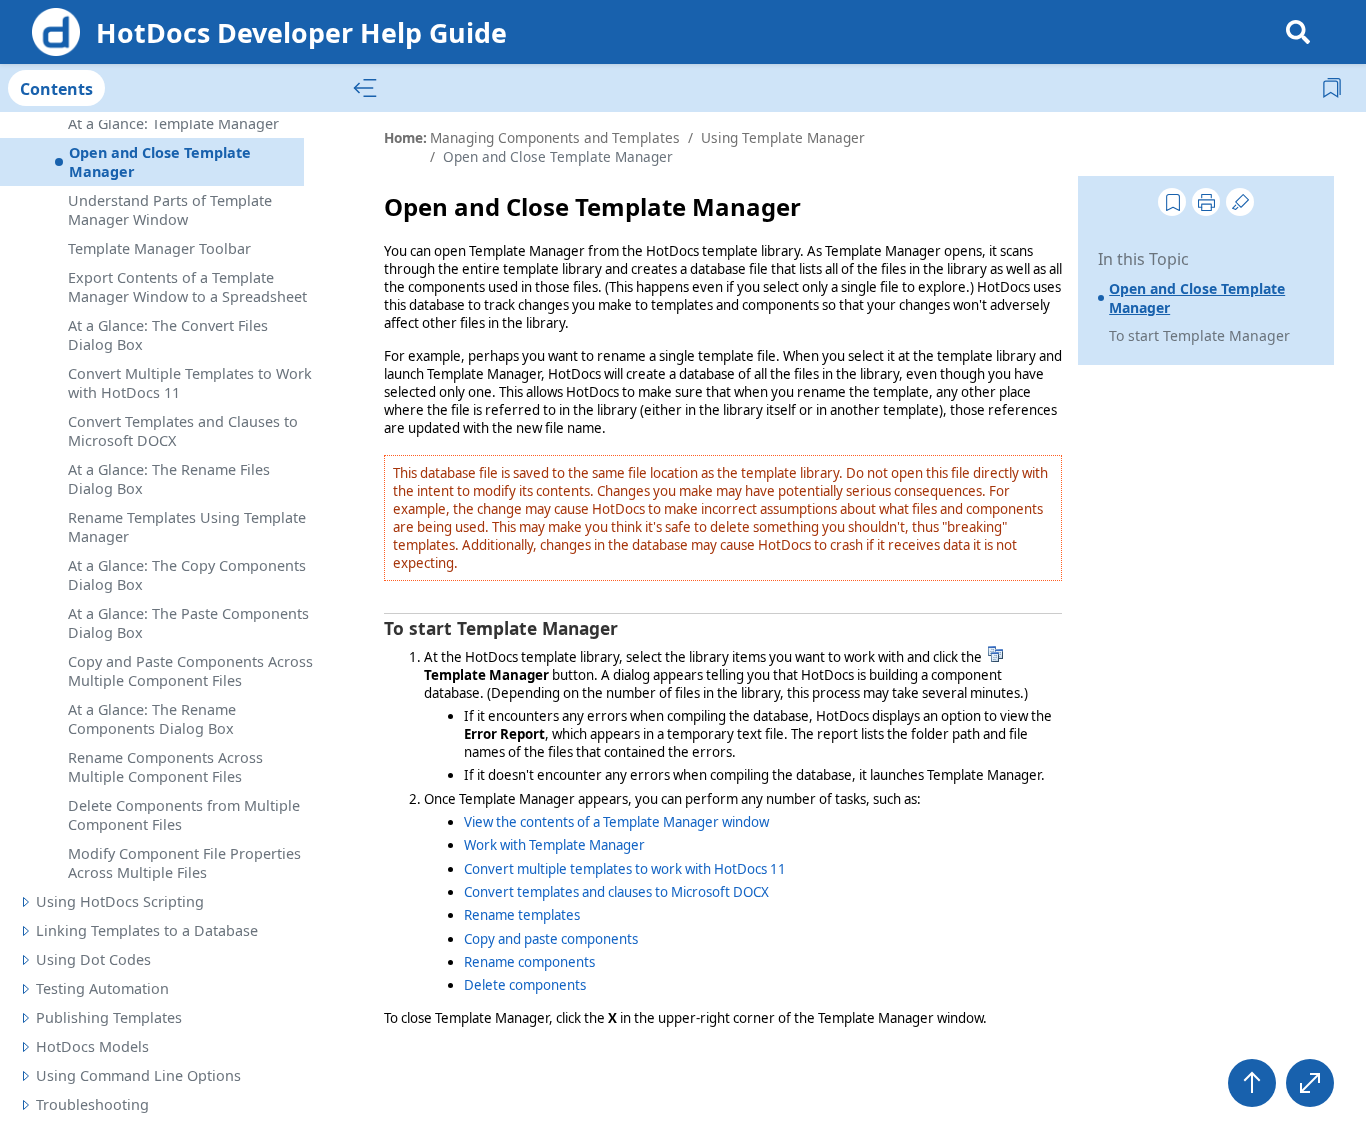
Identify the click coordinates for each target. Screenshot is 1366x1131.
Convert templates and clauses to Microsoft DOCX (616, 892)
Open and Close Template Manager (1197, 298)
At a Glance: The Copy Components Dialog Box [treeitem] (187, 575)
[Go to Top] (1252, 1083)
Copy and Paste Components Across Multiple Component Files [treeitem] (190, 671)
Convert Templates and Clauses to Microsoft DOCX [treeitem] (183, 431)
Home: (405, 137)
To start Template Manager (1199, 335)
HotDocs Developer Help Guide (301, 32)
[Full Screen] (1310, 1083)
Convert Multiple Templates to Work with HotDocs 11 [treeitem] (190, 383)
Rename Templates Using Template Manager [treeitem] (187, 527)
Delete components (525, 985)
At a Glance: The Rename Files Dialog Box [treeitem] (169, 479)
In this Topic (1143, 259)
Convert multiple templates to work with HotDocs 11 (625, 869)
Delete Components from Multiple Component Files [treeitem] (184, 815)
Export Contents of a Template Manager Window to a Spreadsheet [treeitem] (187, 287)
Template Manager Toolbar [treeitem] (159, 248)
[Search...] (1298, 32)
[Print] (1206, 202)
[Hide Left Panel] (365, 88)
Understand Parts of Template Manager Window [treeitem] (170, 210)
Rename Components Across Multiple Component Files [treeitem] (165, 767)
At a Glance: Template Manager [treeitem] (173, 123)
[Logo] (56, 32)
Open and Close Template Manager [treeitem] (160, 162)
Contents (56, 89)
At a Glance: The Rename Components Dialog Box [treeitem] (152, 719)
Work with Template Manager (554, 845)
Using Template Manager (783, 137)
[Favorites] (1334, 87)
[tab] (56, 88)
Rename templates (522, 915)
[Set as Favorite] (1172, 202)
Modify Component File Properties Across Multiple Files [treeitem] (184, 863)
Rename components (529, 962)
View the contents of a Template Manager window (616, 822)
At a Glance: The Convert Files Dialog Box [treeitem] (168, 335)
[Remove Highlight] (1240, 202)
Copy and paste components (551, 939)
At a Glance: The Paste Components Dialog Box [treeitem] (188, 623)
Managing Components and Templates (555, 137)
